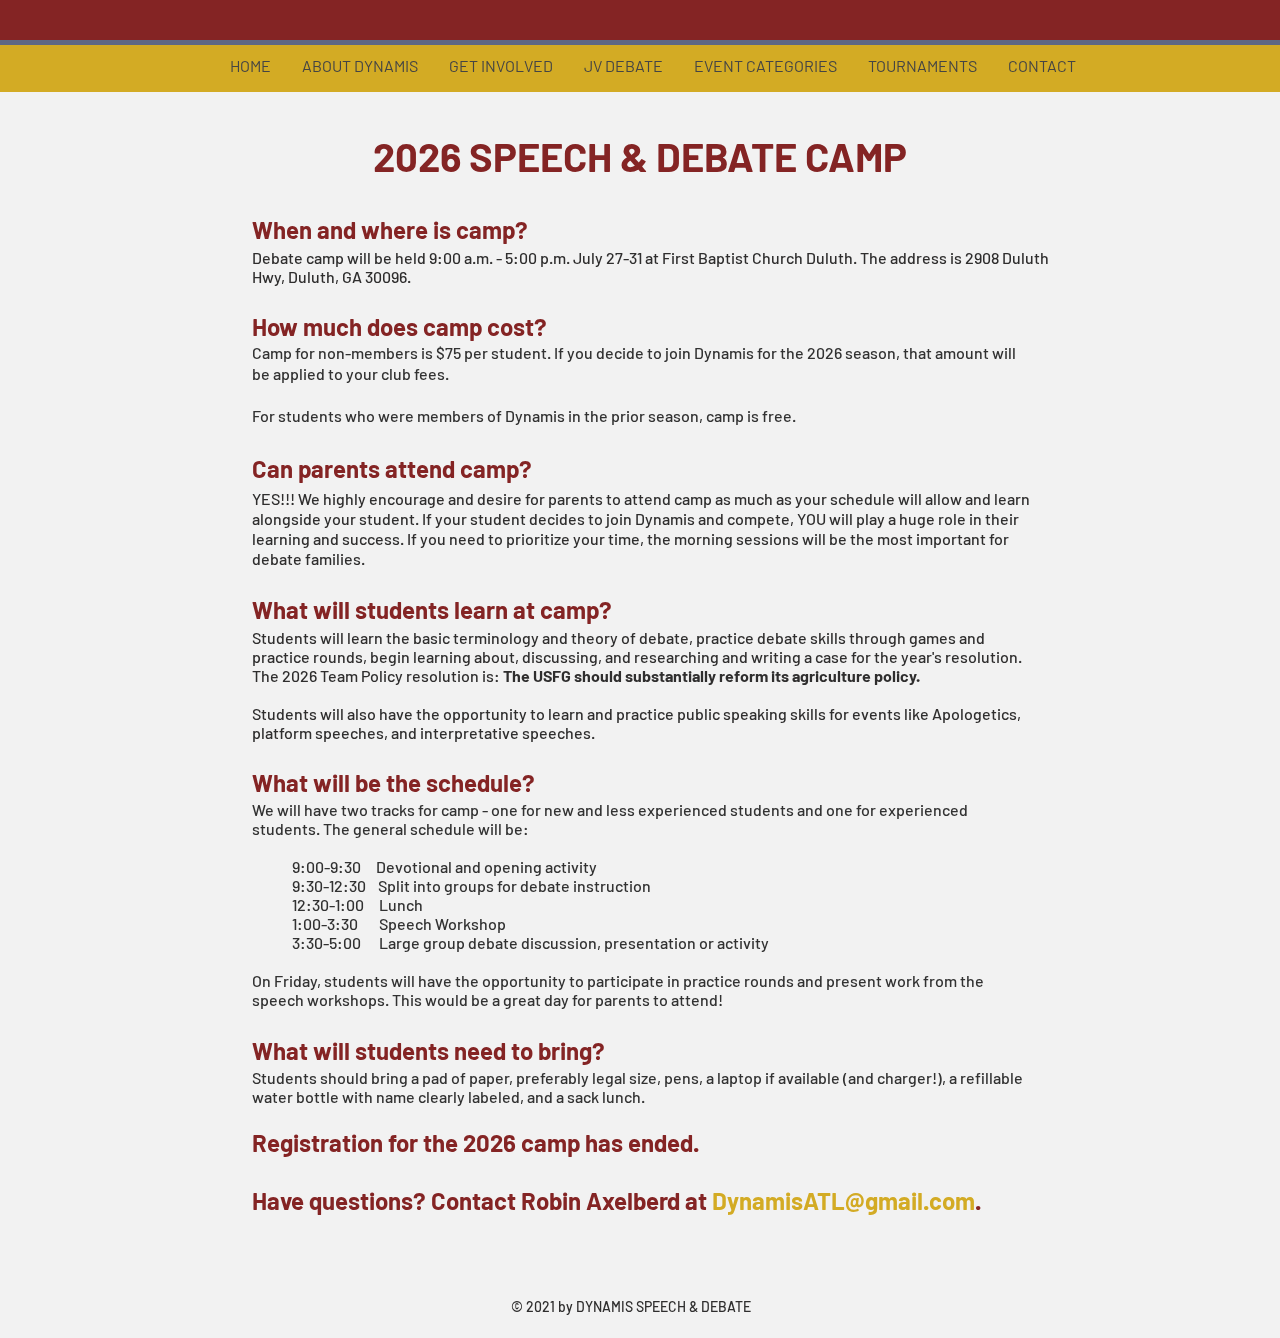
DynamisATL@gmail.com (843, 1200)
